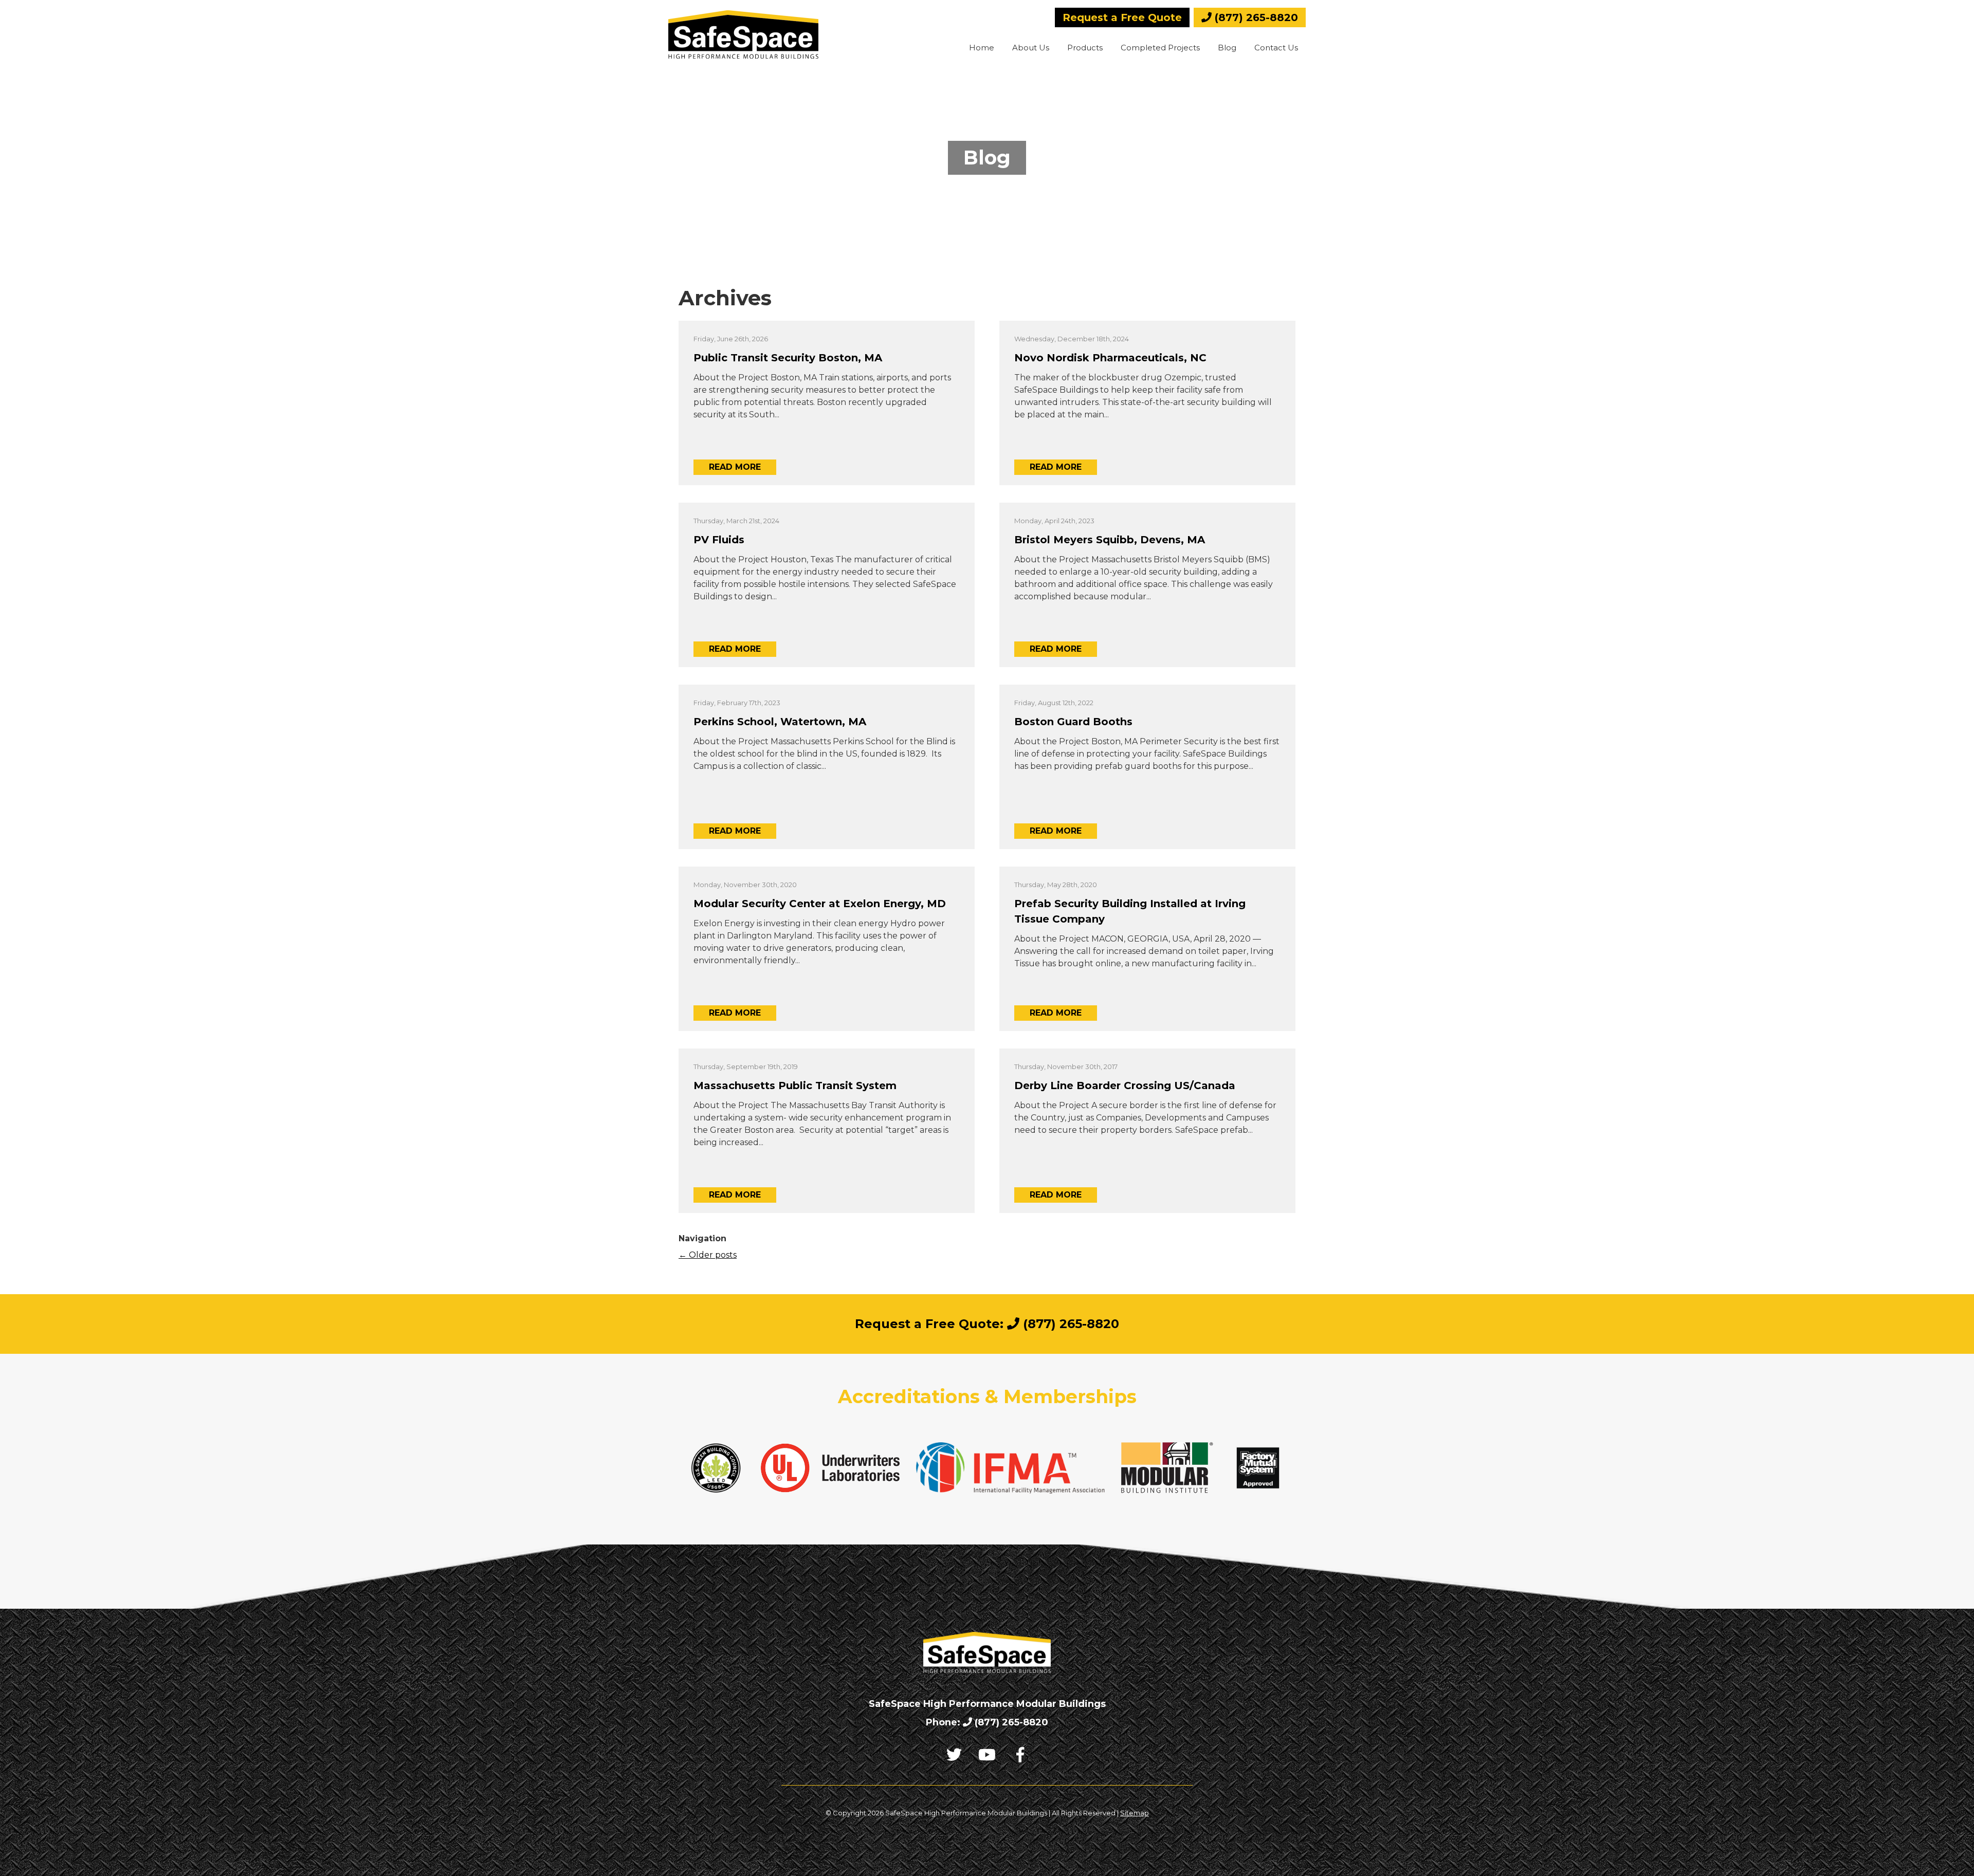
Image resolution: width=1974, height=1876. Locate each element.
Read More (735, 467)
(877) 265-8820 (1255, 17)
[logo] (743, 34)
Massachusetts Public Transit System (795, 1086)
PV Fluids (719, 540)
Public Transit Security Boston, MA (788, 358)
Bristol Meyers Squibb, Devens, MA (1110, 540)
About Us (1031, 48)
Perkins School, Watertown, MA (780, 722)
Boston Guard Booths (1073, 722)
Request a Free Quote (1122, 17)
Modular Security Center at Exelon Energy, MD (820, 904)
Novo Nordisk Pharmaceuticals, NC (1110, 358)
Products (1085, 48)
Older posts (708, 1255)
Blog (1227, 48)
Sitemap (1135, 1813)
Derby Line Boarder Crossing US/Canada (1125, 1086)
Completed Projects (1160, 48)
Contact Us (1276, 48)
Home (982, 48)
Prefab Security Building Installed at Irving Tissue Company (1130, 911)
